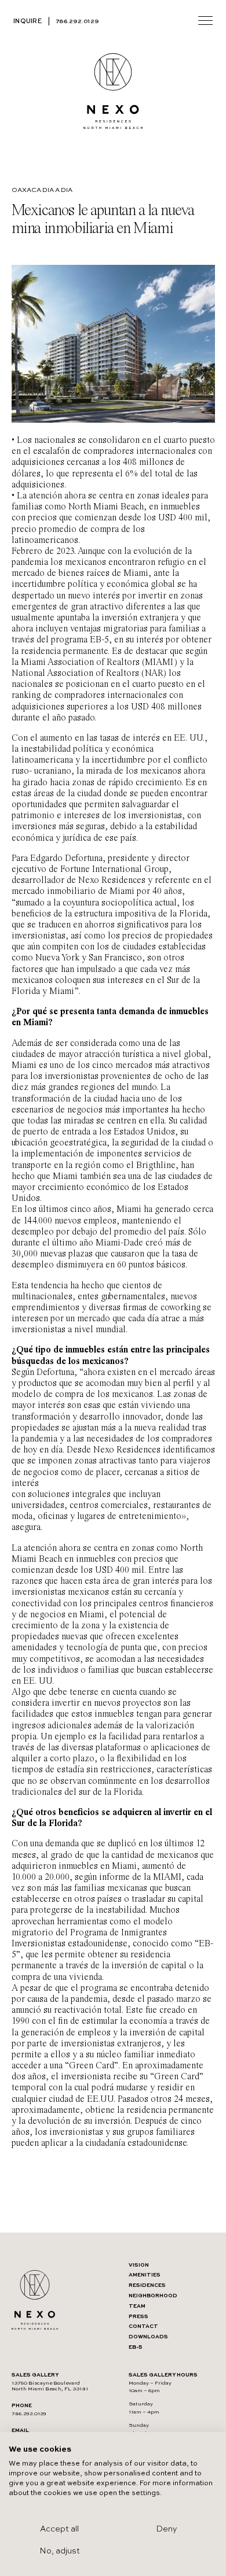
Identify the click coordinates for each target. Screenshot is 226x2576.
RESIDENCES (147, 2285)
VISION (139, 2265)
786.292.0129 (77, 21)
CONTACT (143, 2326)
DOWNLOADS (148, 2337)
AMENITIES (145, 2275)
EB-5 (136, 2347)
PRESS (138, 2317)
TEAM (137, 2306)
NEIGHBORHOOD (153, 2296)
